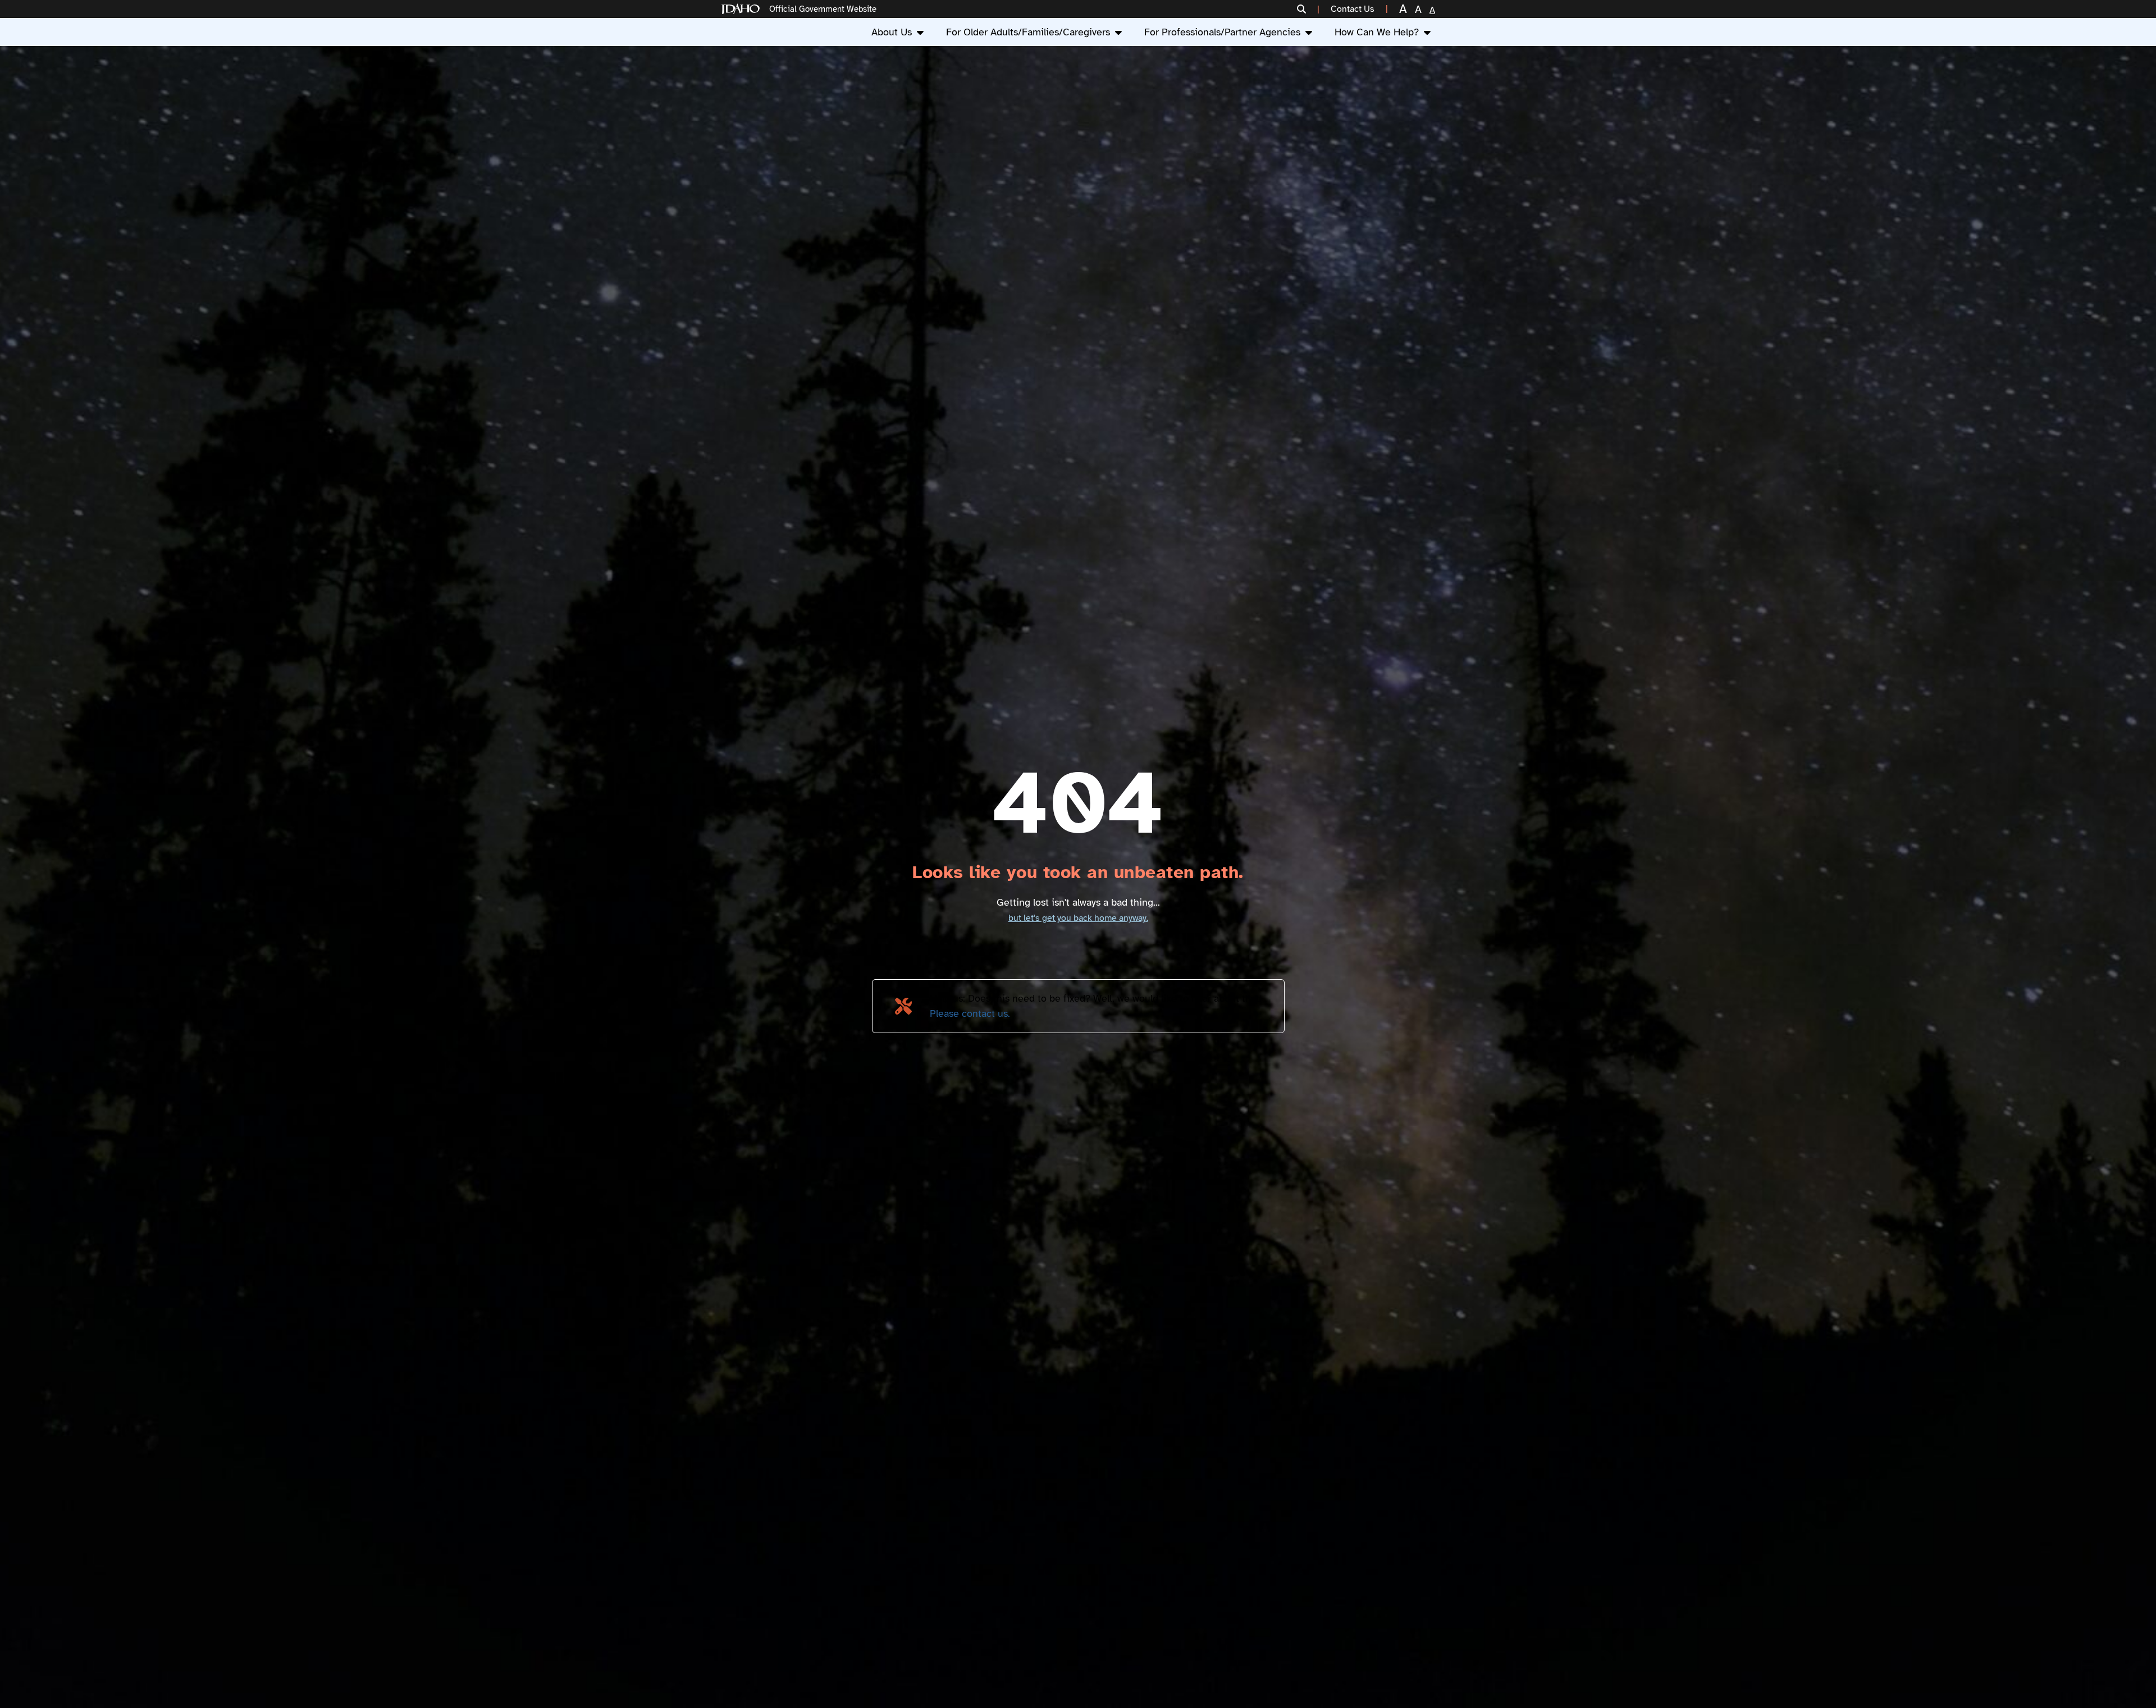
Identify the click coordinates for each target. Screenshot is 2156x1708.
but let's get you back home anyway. (1078, 918)
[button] (1308, 9)
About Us (892, 32)
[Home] (743, 9)
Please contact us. (970, 1013)
